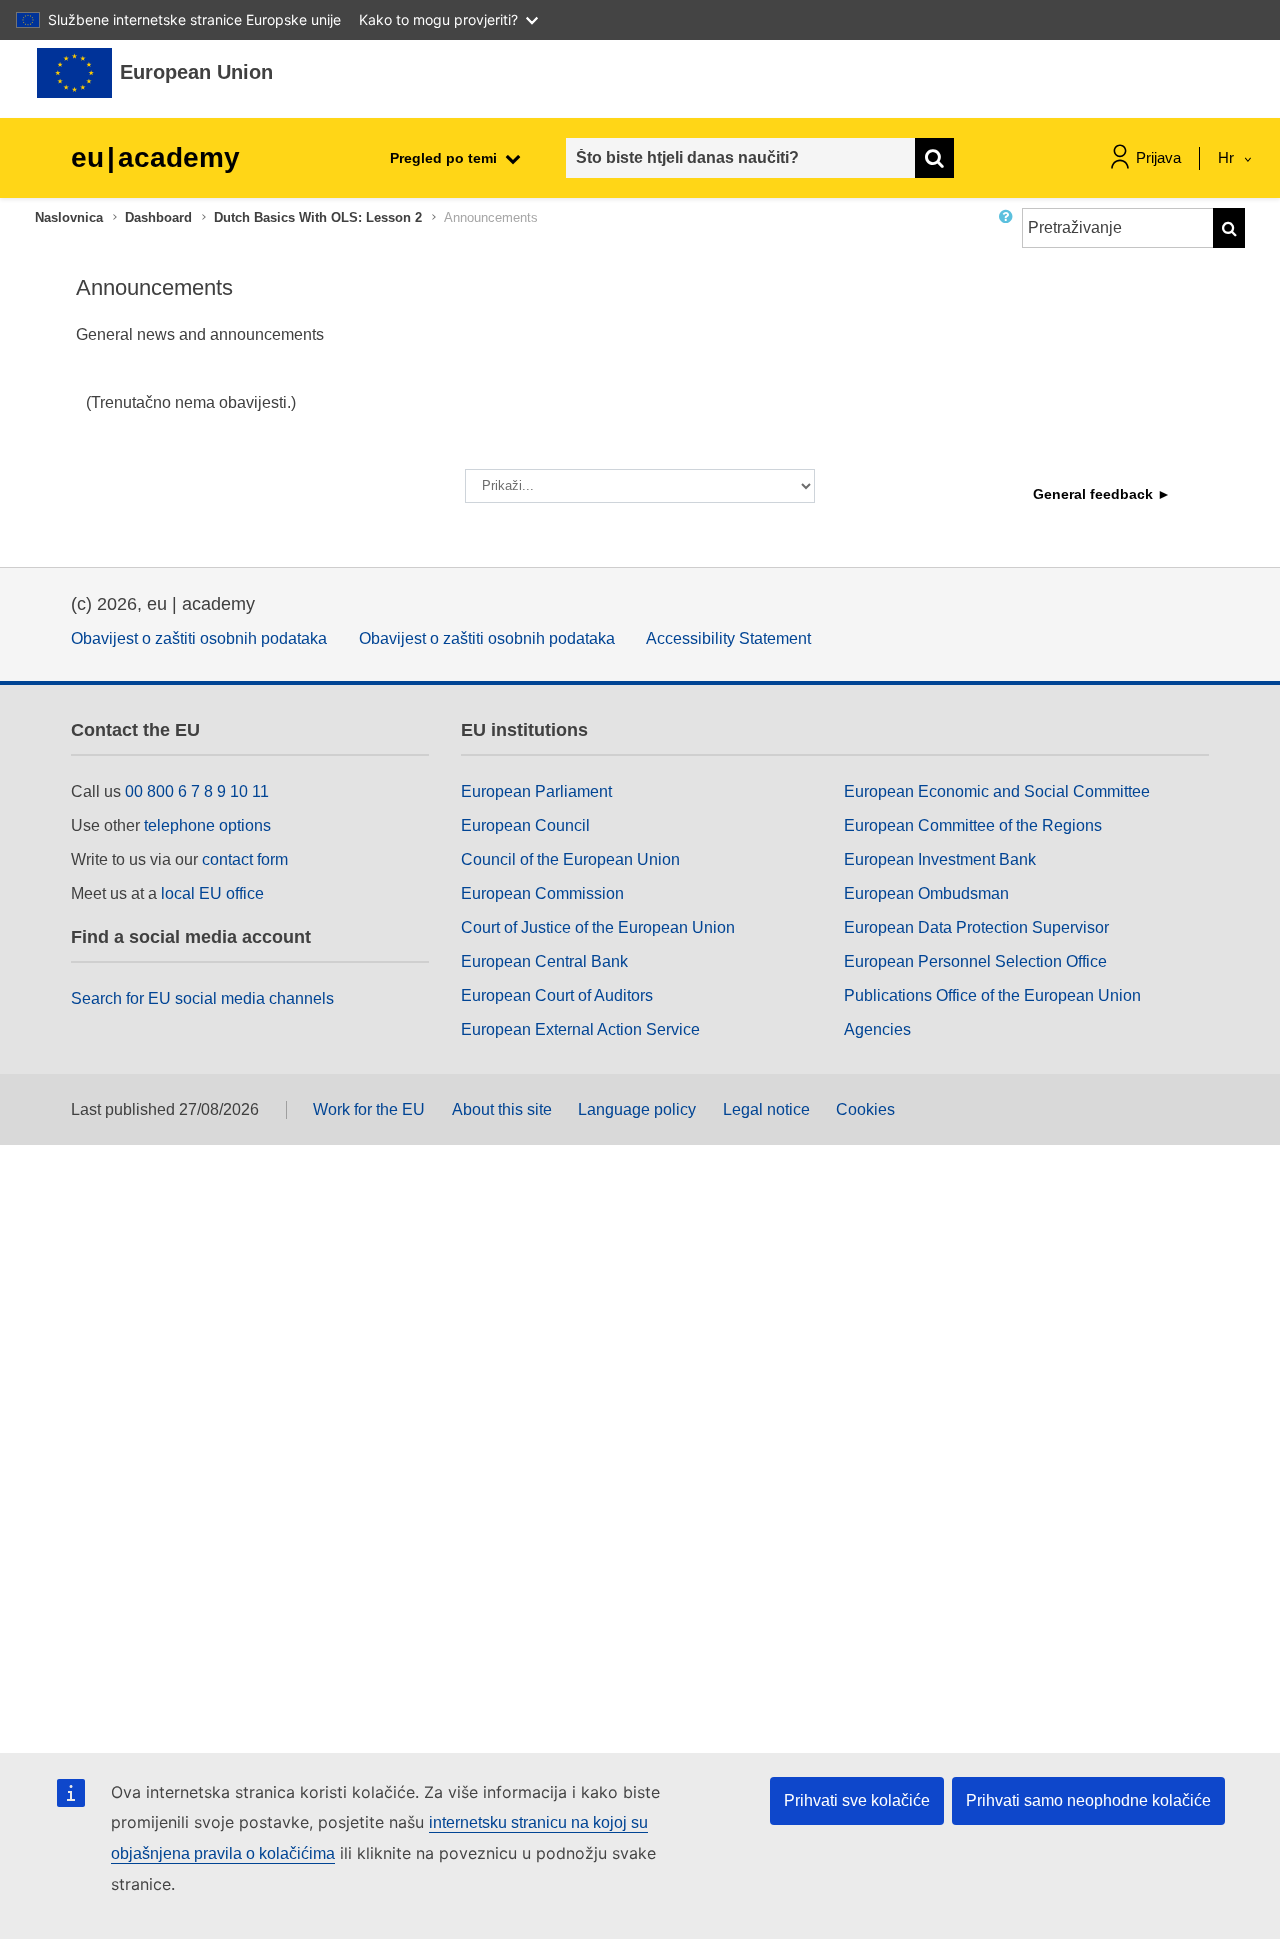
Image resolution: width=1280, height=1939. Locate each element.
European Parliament (536, 791)
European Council (525, 825)
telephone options (207, 825)
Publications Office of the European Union (992, 995)
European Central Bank (544, 961)
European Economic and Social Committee (997, 791)
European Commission (542, 893)
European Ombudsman (926, 893)
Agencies (877, 1029)
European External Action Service (580, 1029)
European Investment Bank (940, 859)
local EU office (212, 893)
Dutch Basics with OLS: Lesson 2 (318, 217)
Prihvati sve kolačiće (857, 1800)
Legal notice (766, 1109)
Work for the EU (369, 1109)
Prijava (1158, 157)
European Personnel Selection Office (975, 961)
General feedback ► (1102, 494)
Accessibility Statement (728, 638)
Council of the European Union (570, 859)
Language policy (637, 1109)
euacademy (155, 157)
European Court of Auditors (557, 995)
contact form (245, 859)
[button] (1010, 236)
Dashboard (158, 217)
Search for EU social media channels (202, 998)
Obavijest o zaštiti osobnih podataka (199, 638)
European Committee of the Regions (973, 825)
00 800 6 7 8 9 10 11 (197, 791)
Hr (1228, 157)
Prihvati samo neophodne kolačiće (1088, 1800)
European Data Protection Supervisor (976, 927)
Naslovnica (69, 217)
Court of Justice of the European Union (598, 927)
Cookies (865, 1109)
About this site (502, 1109)
